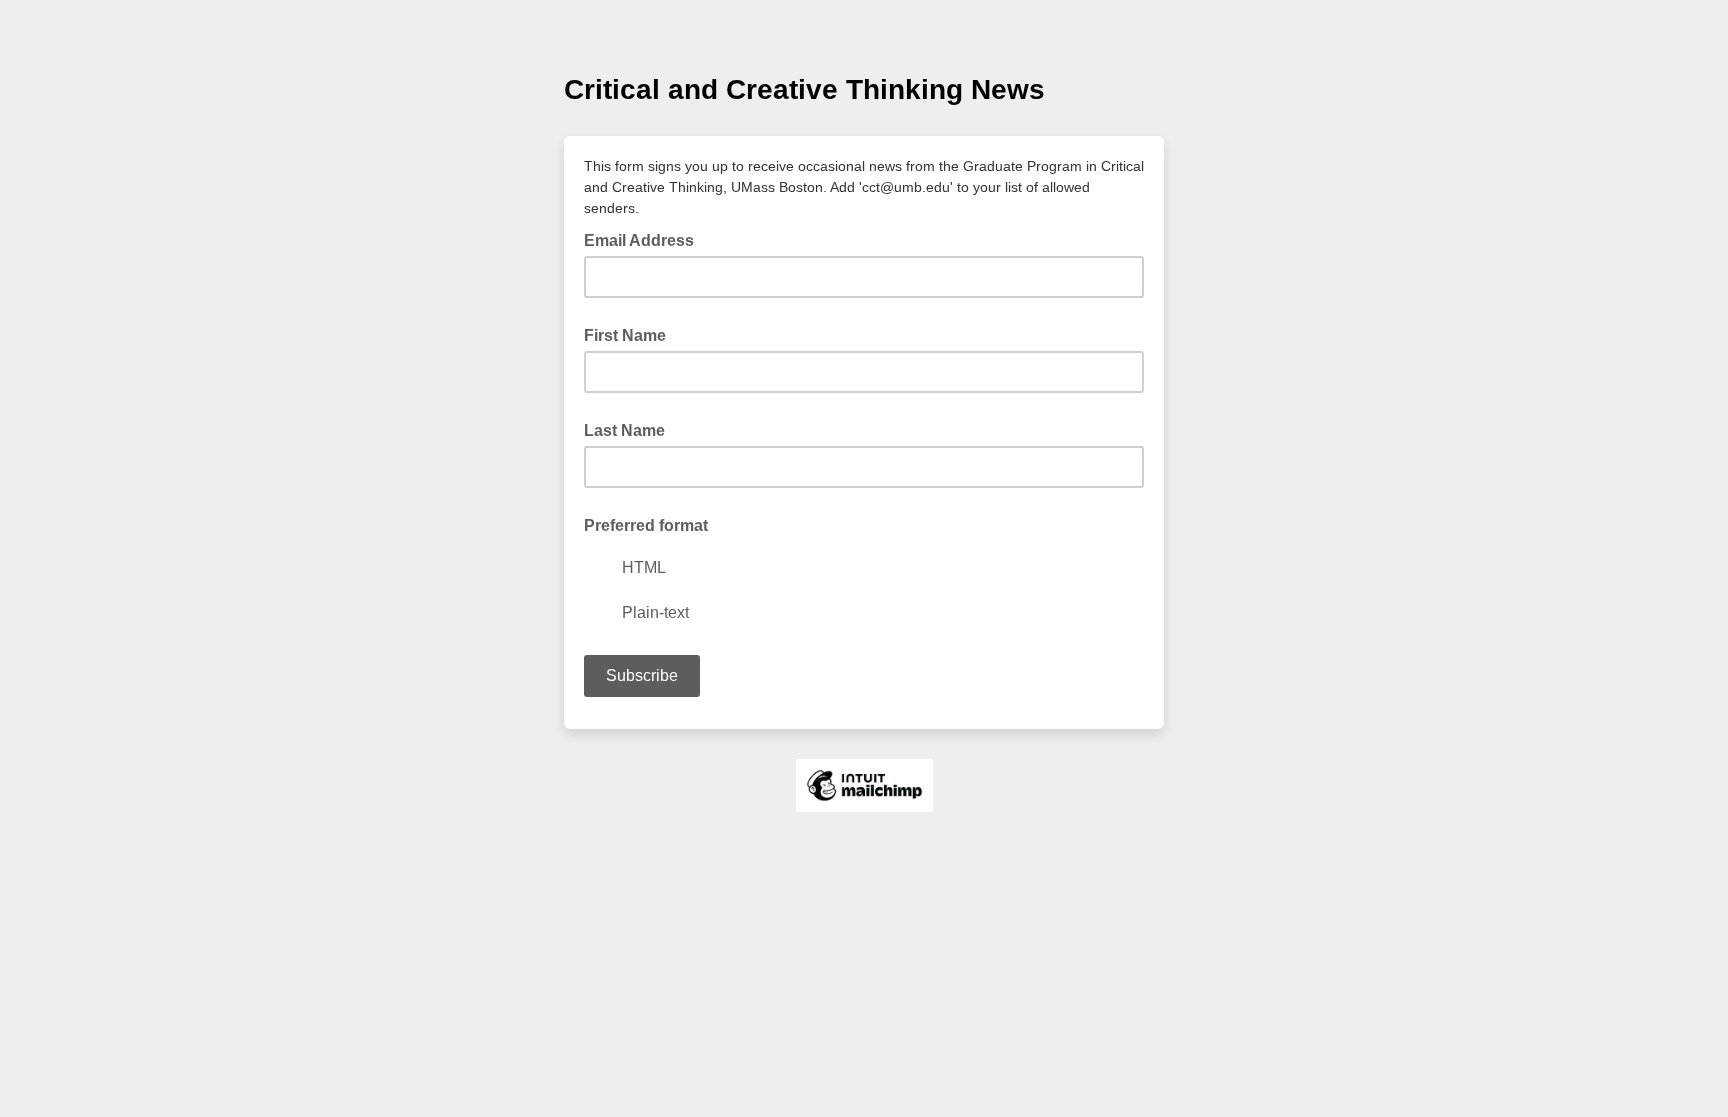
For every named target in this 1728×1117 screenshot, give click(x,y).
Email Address (645, 239)
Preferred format (646, 525)
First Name (625, 335)
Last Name (624, 430)
